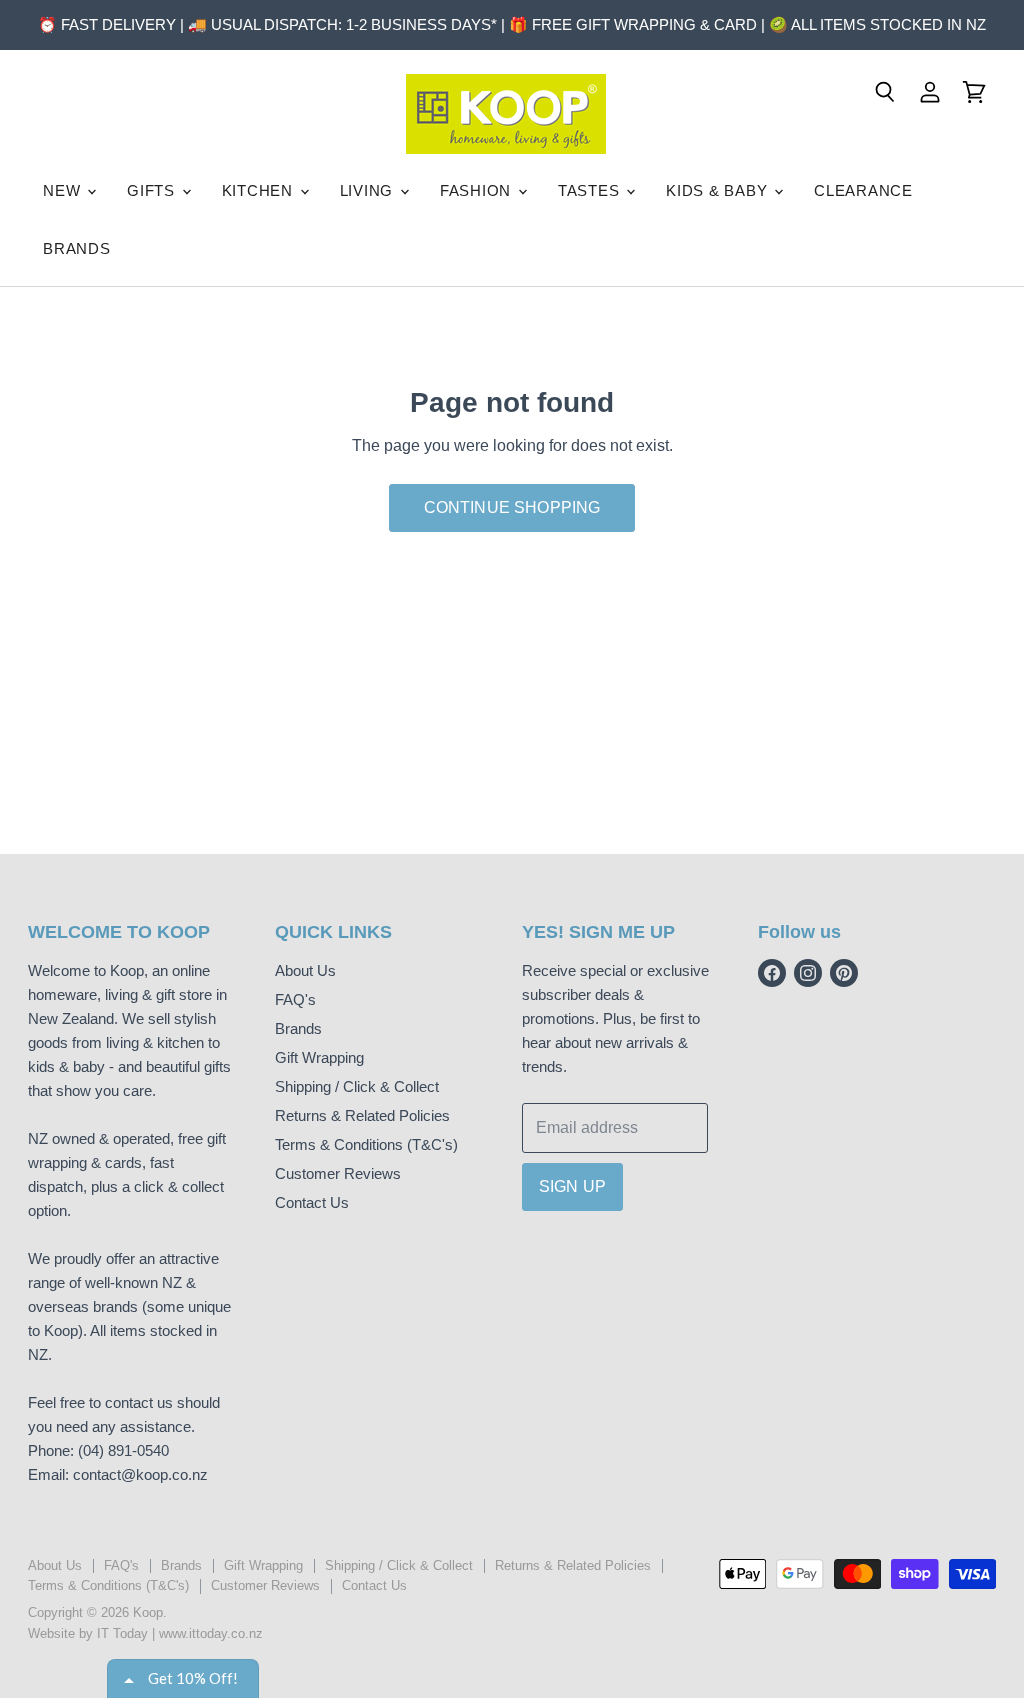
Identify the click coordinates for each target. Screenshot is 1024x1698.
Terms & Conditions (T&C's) (366, 1144)
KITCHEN (260, 190)
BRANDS (77, 248)
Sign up (572, 1186)
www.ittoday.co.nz (211, 1633)
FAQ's (295, 999)
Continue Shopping (512, 507)
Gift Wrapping (319, 1057)
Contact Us (312, 1202)
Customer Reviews (338, 1173)
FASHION (478, 190)
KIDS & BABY (719, 190)
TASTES (591, 190)
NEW (64, 190)
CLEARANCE (863, 190)
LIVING (369, 190)
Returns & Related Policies (362, 1115)
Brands (298, 1028)
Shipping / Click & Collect (357, 1086)
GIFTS (153, 190)
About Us (305, 970)
